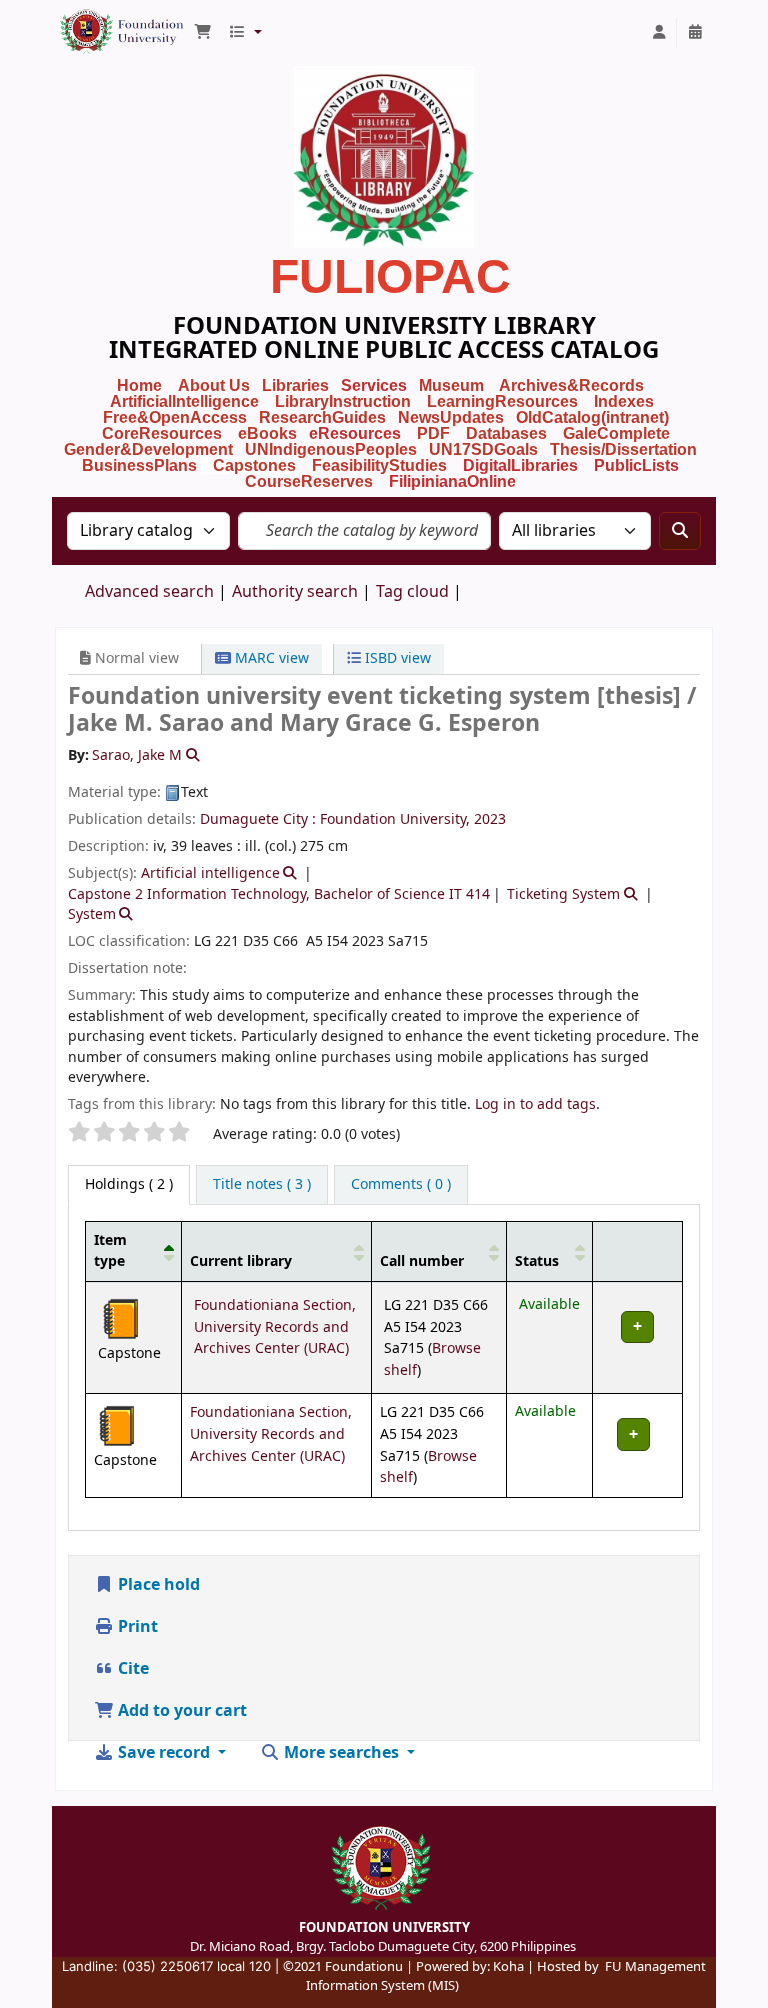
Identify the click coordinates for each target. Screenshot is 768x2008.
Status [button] (537, 1261)
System (92, 914)
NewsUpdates (451, 417)
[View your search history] (695, 33)
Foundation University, (395, 819)
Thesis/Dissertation (623, 449)
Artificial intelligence (210, 873)
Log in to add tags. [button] (537, 1104)
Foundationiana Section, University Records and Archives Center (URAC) (275, 1327)
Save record (164, 1753)
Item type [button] (110, 1251)
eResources (355, 433)
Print (136, 1627)
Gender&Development (148, 449)
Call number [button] (422, 1261)
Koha (508, 1966)
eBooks (267, 433)
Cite (131, 1669)
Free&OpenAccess (175, 417)
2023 (490, 819)
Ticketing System (563, 894)
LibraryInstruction (345, 401)
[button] (203, 33)
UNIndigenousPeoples (331, 449)
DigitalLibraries (522, 465)
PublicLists (636, 465)
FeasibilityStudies (379, 465)
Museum (453, 385)
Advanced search (149, 592)
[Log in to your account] (659, 33)
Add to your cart (180, 1711)
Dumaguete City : (260, 819)
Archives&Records (571, 385)
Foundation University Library (106, 23)
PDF (433, 433)
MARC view (270, 658)
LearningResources (502, 401)
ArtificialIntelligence (184, 401)
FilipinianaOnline (452, 481)
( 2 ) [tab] (129, 1184)
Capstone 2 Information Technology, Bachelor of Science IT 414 (279, 894)
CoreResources (162, 433)
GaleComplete (616, 433)
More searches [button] (341, 1753)
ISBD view (396, 658)
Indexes (624, 401)
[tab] (262, 1185)
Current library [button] (241, 1261)
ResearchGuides (322, 417)
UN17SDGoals (483, 449)
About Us (214, 385)
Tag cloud (412, 592)
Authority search (295, 592)
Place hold (157, 1585)
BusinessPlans (139, 465)
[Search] (680, 531)
